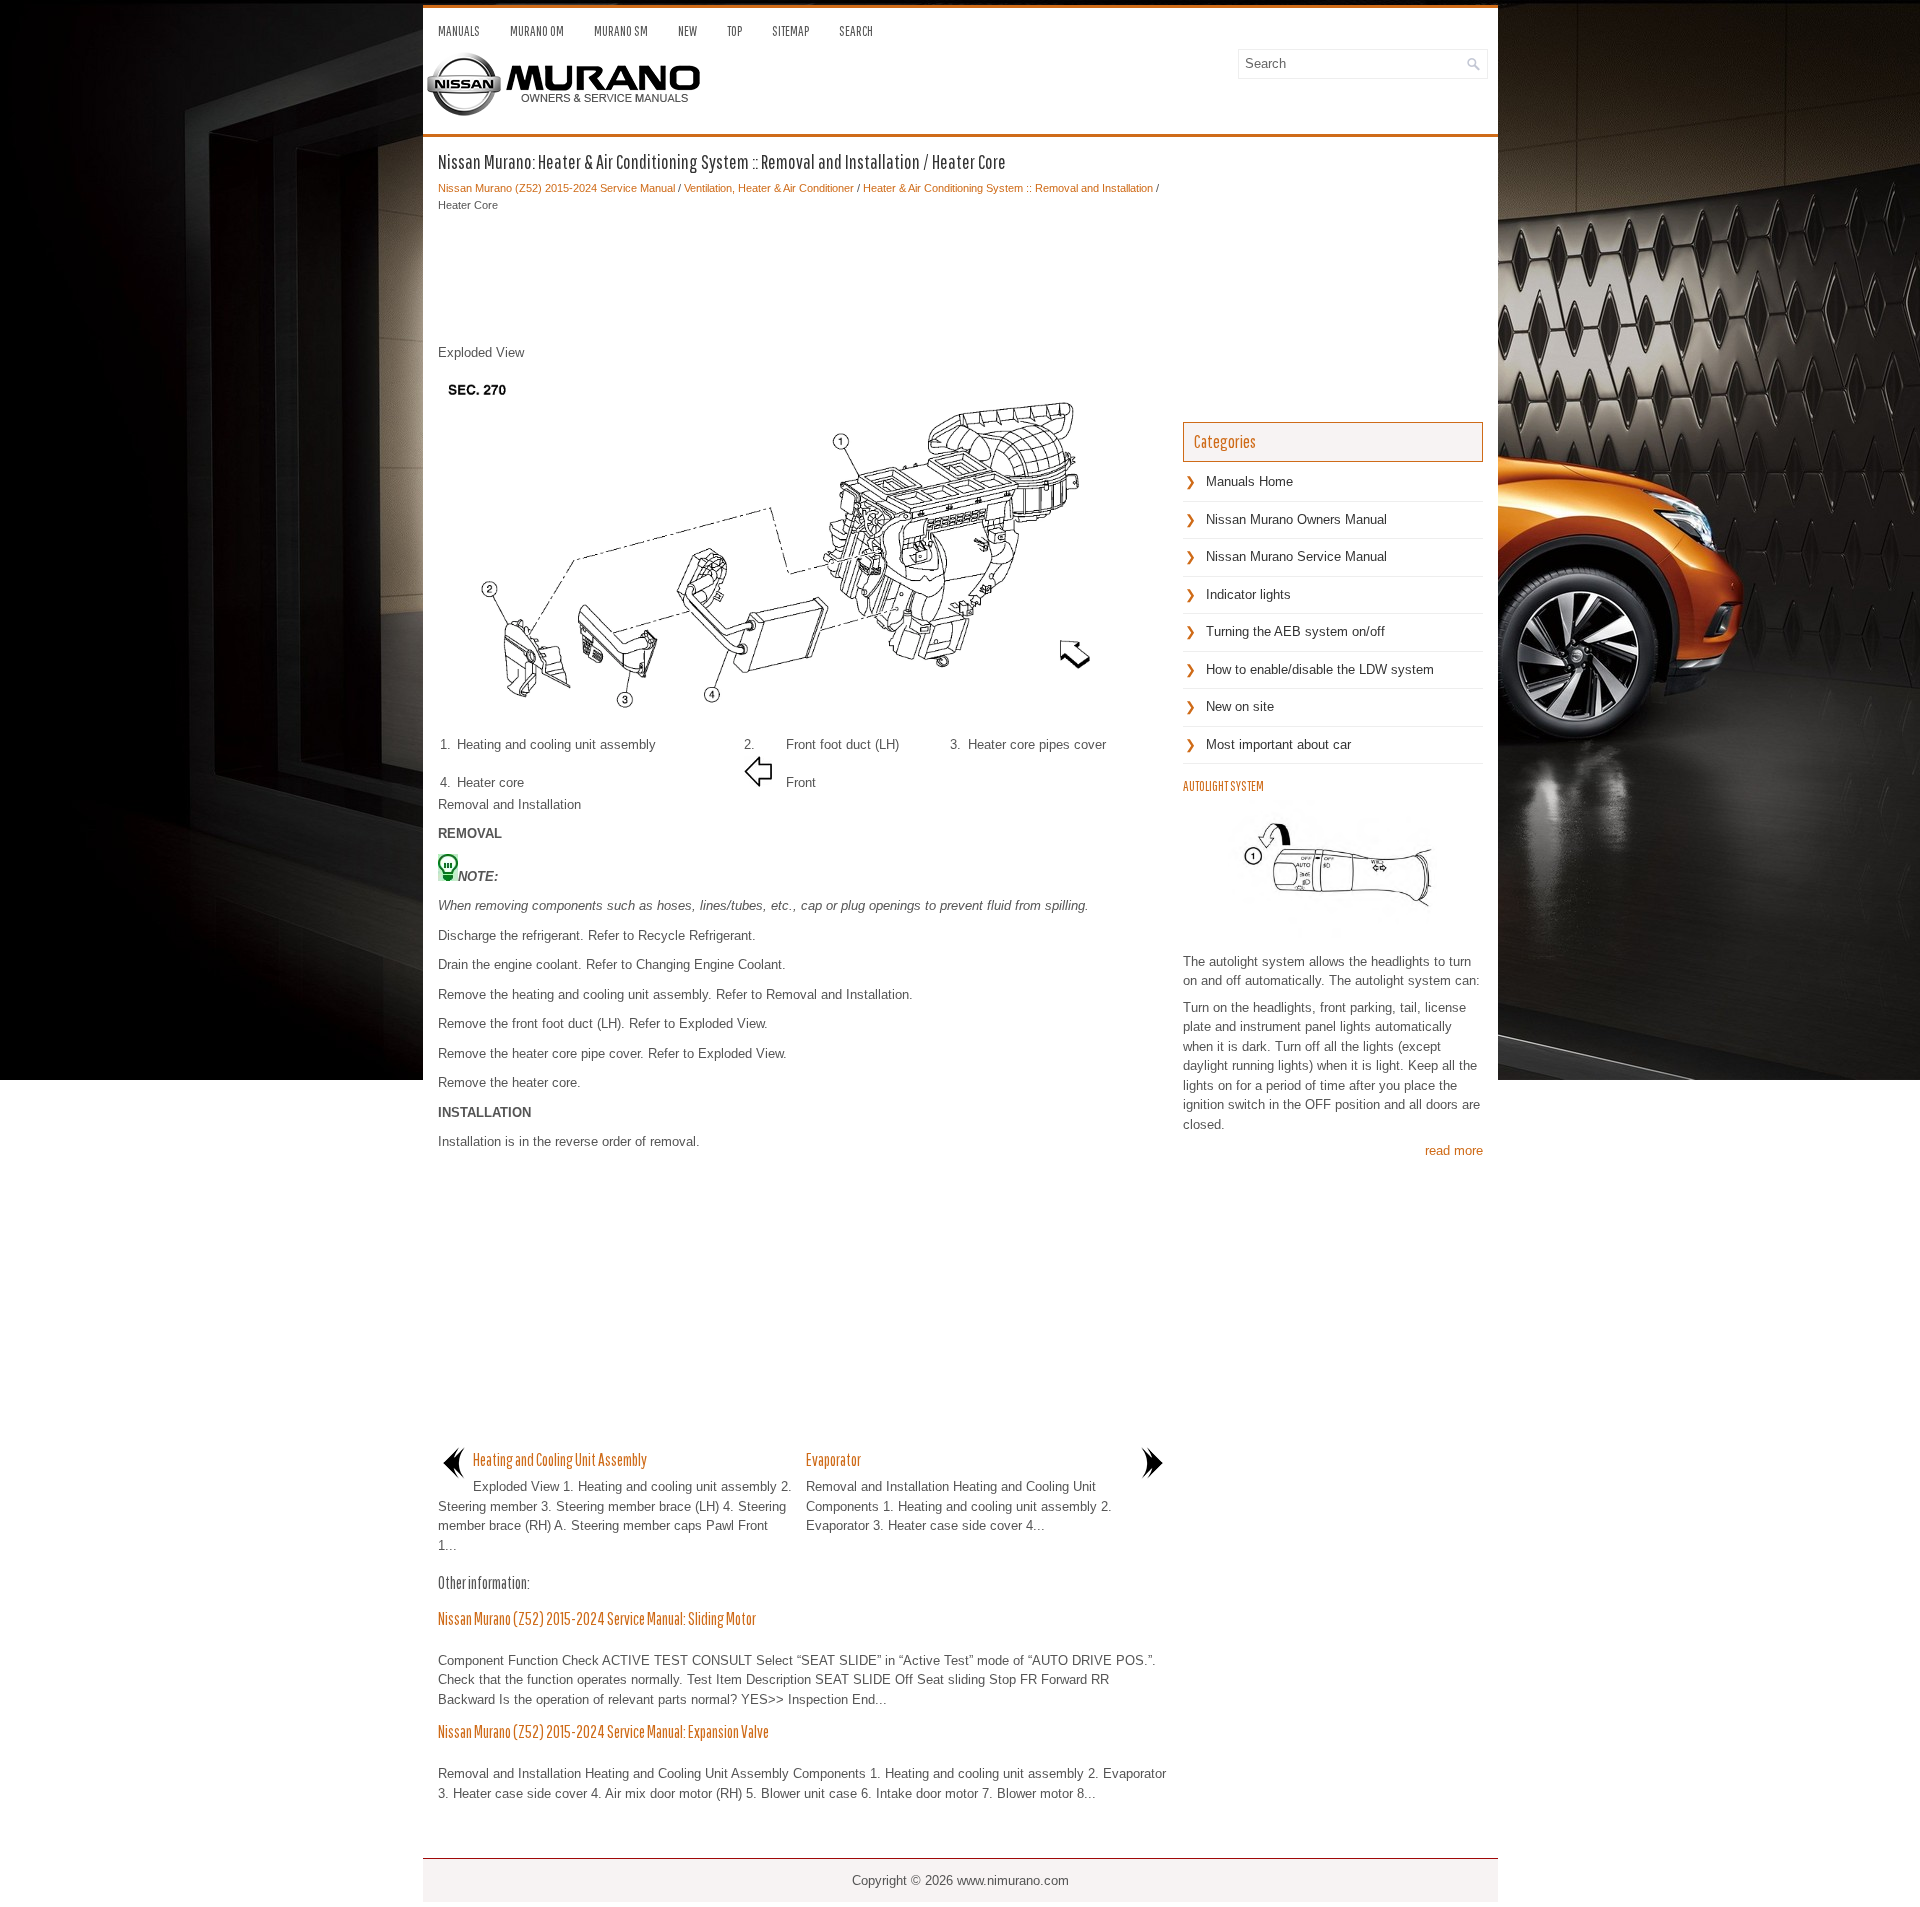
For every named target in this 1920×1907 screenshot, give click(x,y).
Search (856, 31)
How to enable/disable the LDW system (1320, 669)
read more (1454, 1150)
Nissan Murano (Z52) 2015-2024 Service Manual (556, 188)
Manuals (459, 31)
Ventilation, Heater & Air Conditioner (769, 188)
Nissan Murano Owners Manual (1296, 519)
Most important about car (1278, 744)
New (687, 31)
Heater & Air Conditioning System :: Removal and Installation (1008, 188)
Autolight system (1223, 786)
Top (734, 31)
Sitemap (790, 31)
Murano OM (537, 31)
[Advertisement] (803, 273)
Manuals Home (1249, 481)
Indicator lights (1248, 594)
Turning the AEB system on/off (1295, 631)
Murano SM (621, 31)
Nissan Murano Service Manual (1296, 556)
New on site (1240, 706)
